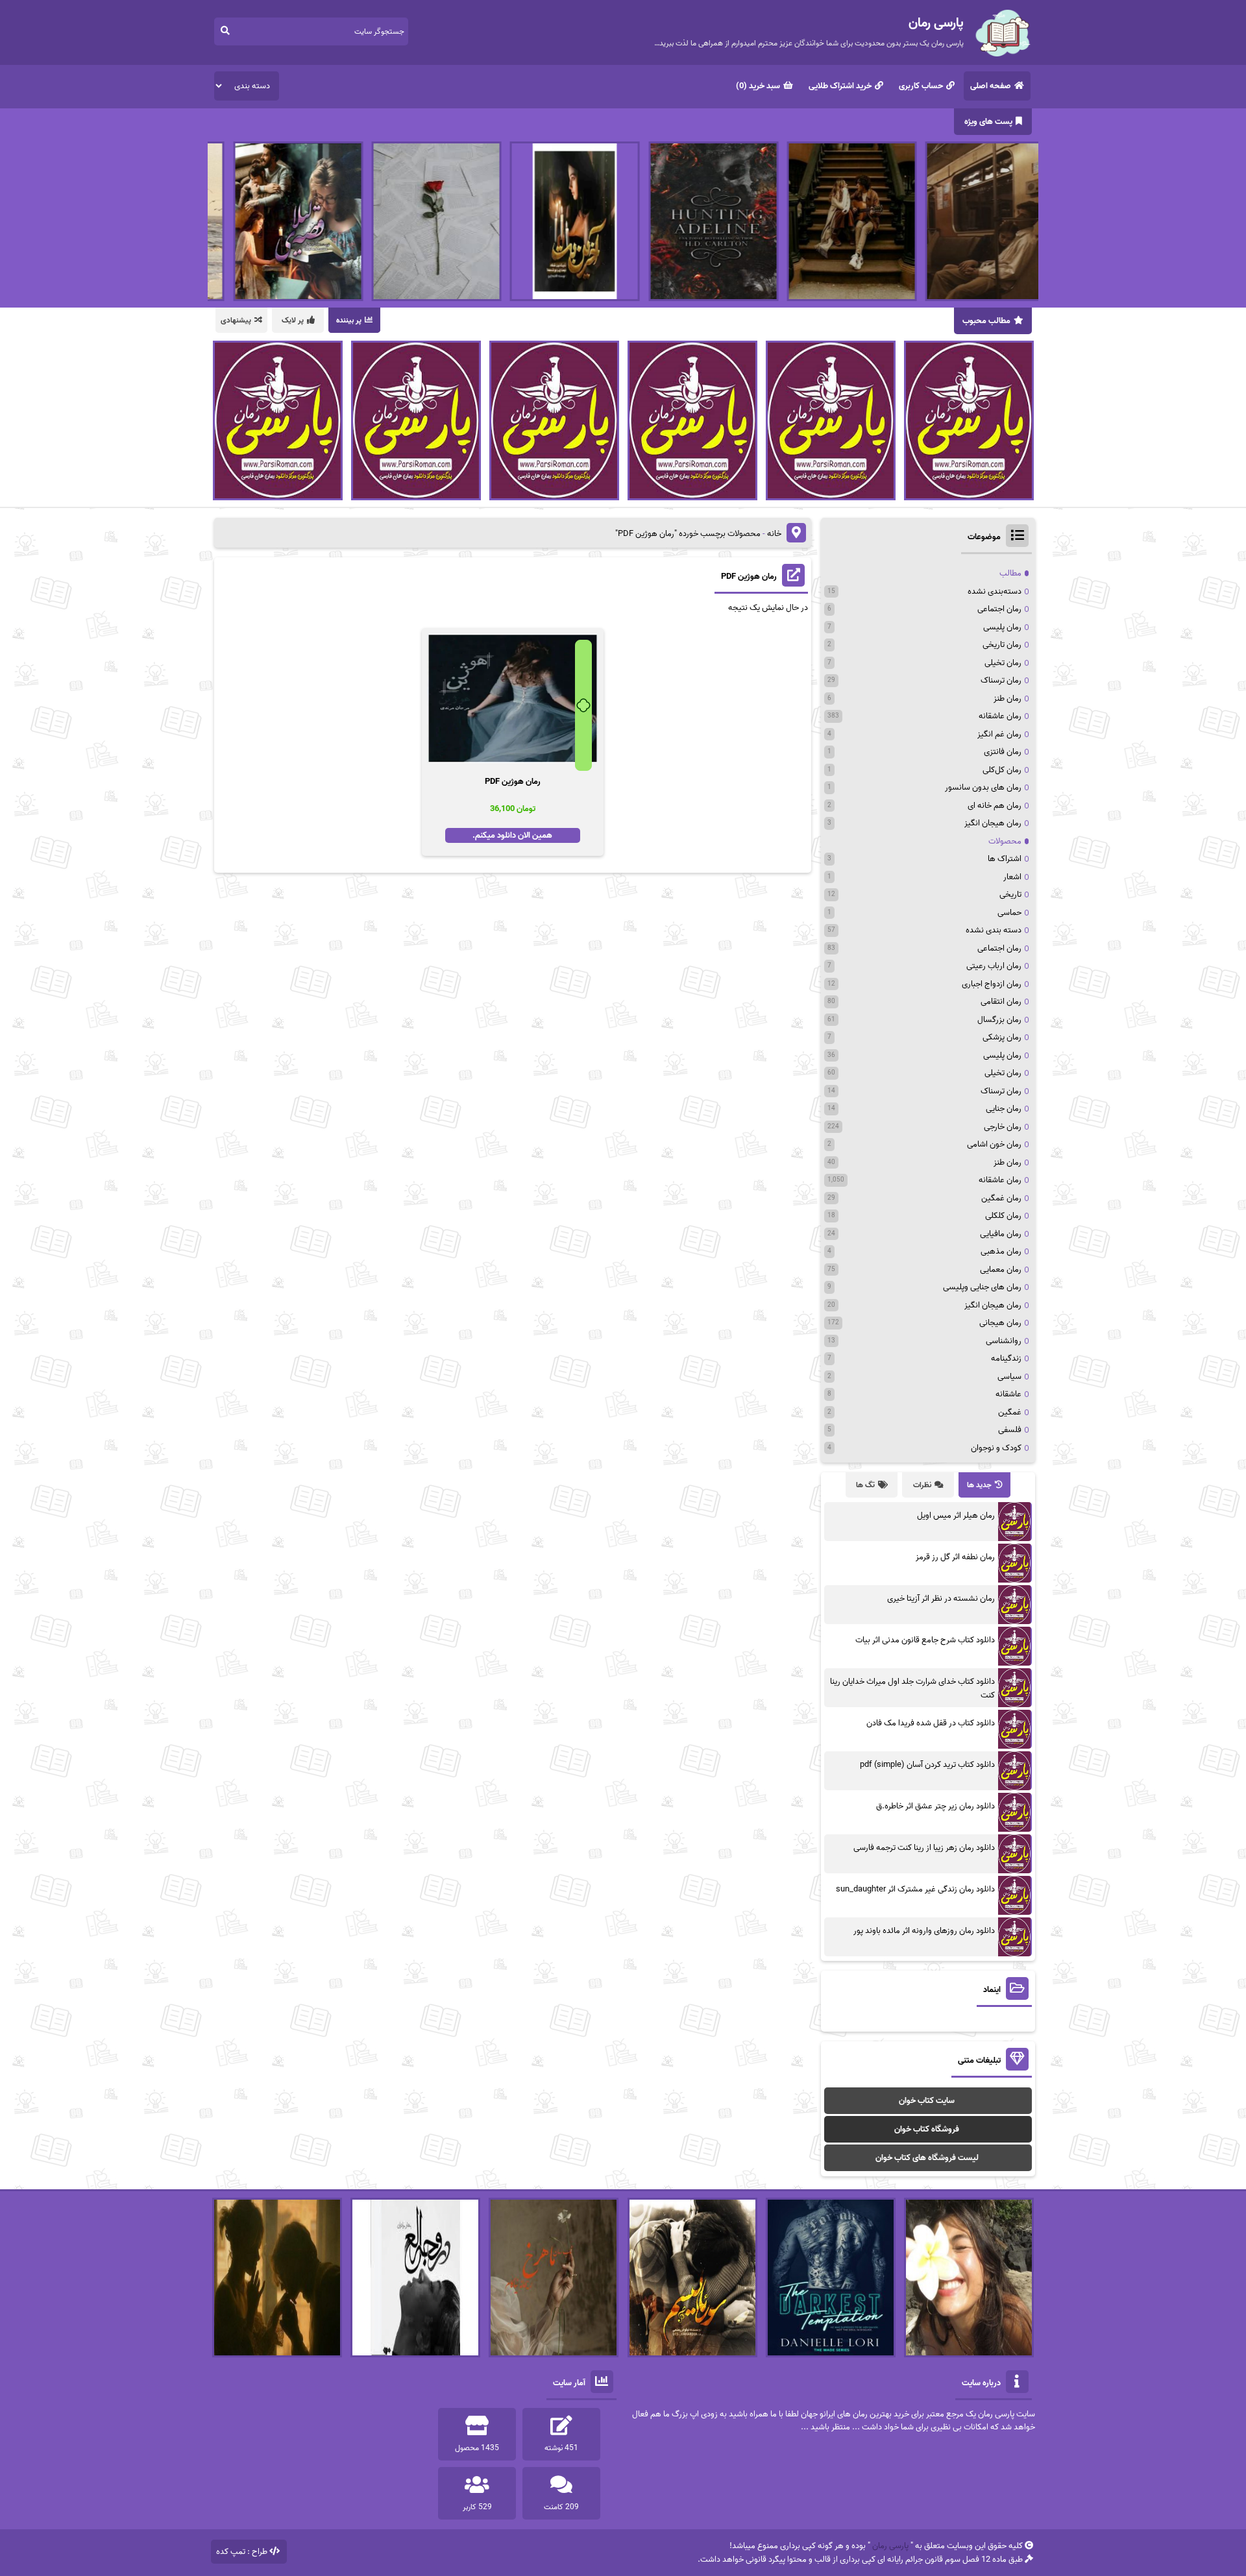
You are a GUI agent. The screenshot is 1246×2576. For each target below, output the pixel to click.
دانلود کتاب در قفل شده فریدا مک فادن (931, 1723)
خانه (774, 534)
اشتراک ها (1005, 859)
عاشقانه (1008, 1394)
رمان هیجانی (1000, 1323)
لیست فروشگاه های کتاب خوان (927, 2158)
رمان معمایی (1001, 1270)
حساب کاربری (921, 86)
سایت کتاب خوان (927, 2101)
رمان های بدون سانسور (983, 787)
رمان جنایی (1004, 1109)
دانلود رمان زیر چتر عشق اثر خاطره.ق (935, 1806)
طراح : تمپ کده (242, 2552)
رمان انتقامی (1001, 1002)
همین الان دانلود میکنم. (512, 835)
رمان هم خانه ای (995, 806)
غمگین (1010, 1412)
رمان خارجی (1003, 1127)
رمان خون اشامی (994, 1144)
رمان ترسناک (1001, 680)
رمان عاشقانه (1000, 716)
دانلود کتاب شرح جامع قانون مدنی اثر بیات (925, 1640)
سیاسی (1009, 1377)
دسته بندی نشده (994, 930)
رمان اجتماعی (999, 609)
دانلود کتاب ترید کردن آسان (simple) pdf (927, 1765)
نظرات (922, 1485)
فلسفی (1010, 1430)
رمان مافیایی (1001, 1234)
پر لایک (293, 320)
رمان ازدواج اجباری (992, 984)
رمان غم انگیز (999, 734)
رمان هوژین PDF (749, 577)
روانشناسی (1004, 1341)
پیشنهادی (236, 320)
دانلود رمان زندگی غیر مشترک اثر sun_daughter (915, 1889)
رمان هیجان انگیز (993, 823)
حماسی (1009, 913)
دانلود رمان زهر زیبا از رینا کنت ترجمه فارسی (924, 1848)
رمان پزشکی (1002, 1037)
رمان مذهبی (1001, 1251)
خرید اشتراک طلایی (840, 86)
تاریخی (1010, 894)
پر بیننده (349, 320)
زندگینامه (1006, 1358)
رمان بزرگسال (999, 1020)
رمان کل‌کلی (1002, 770)
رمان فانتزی (1003, 752)
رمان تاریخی (1002, 645)
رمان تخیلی (1003, 663)
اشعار (1012, 877)
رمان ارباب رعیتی (994, 966)
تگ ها (865, 1485)
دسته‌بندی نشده (995, 591)
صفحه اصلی (991, 86)
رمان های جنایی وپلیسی (982, 1287)
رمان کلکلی (1003, 1216)
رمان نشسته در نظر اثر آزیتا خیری (941, 1598)
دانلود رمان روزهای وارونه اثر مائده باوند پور (924, 1931)
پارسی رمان (890, 2546)
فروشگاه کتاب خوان (927, 2129)
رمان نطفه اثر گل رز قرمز (955, 1557)
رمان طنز (1008, 699)
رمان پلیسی (1002, 627)
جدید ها (979, 1485)
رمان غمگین (1001, 1198)
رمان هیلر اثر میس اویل (956, 1515)
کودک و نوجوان (996, 1448)
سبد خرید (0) (758, 86)
